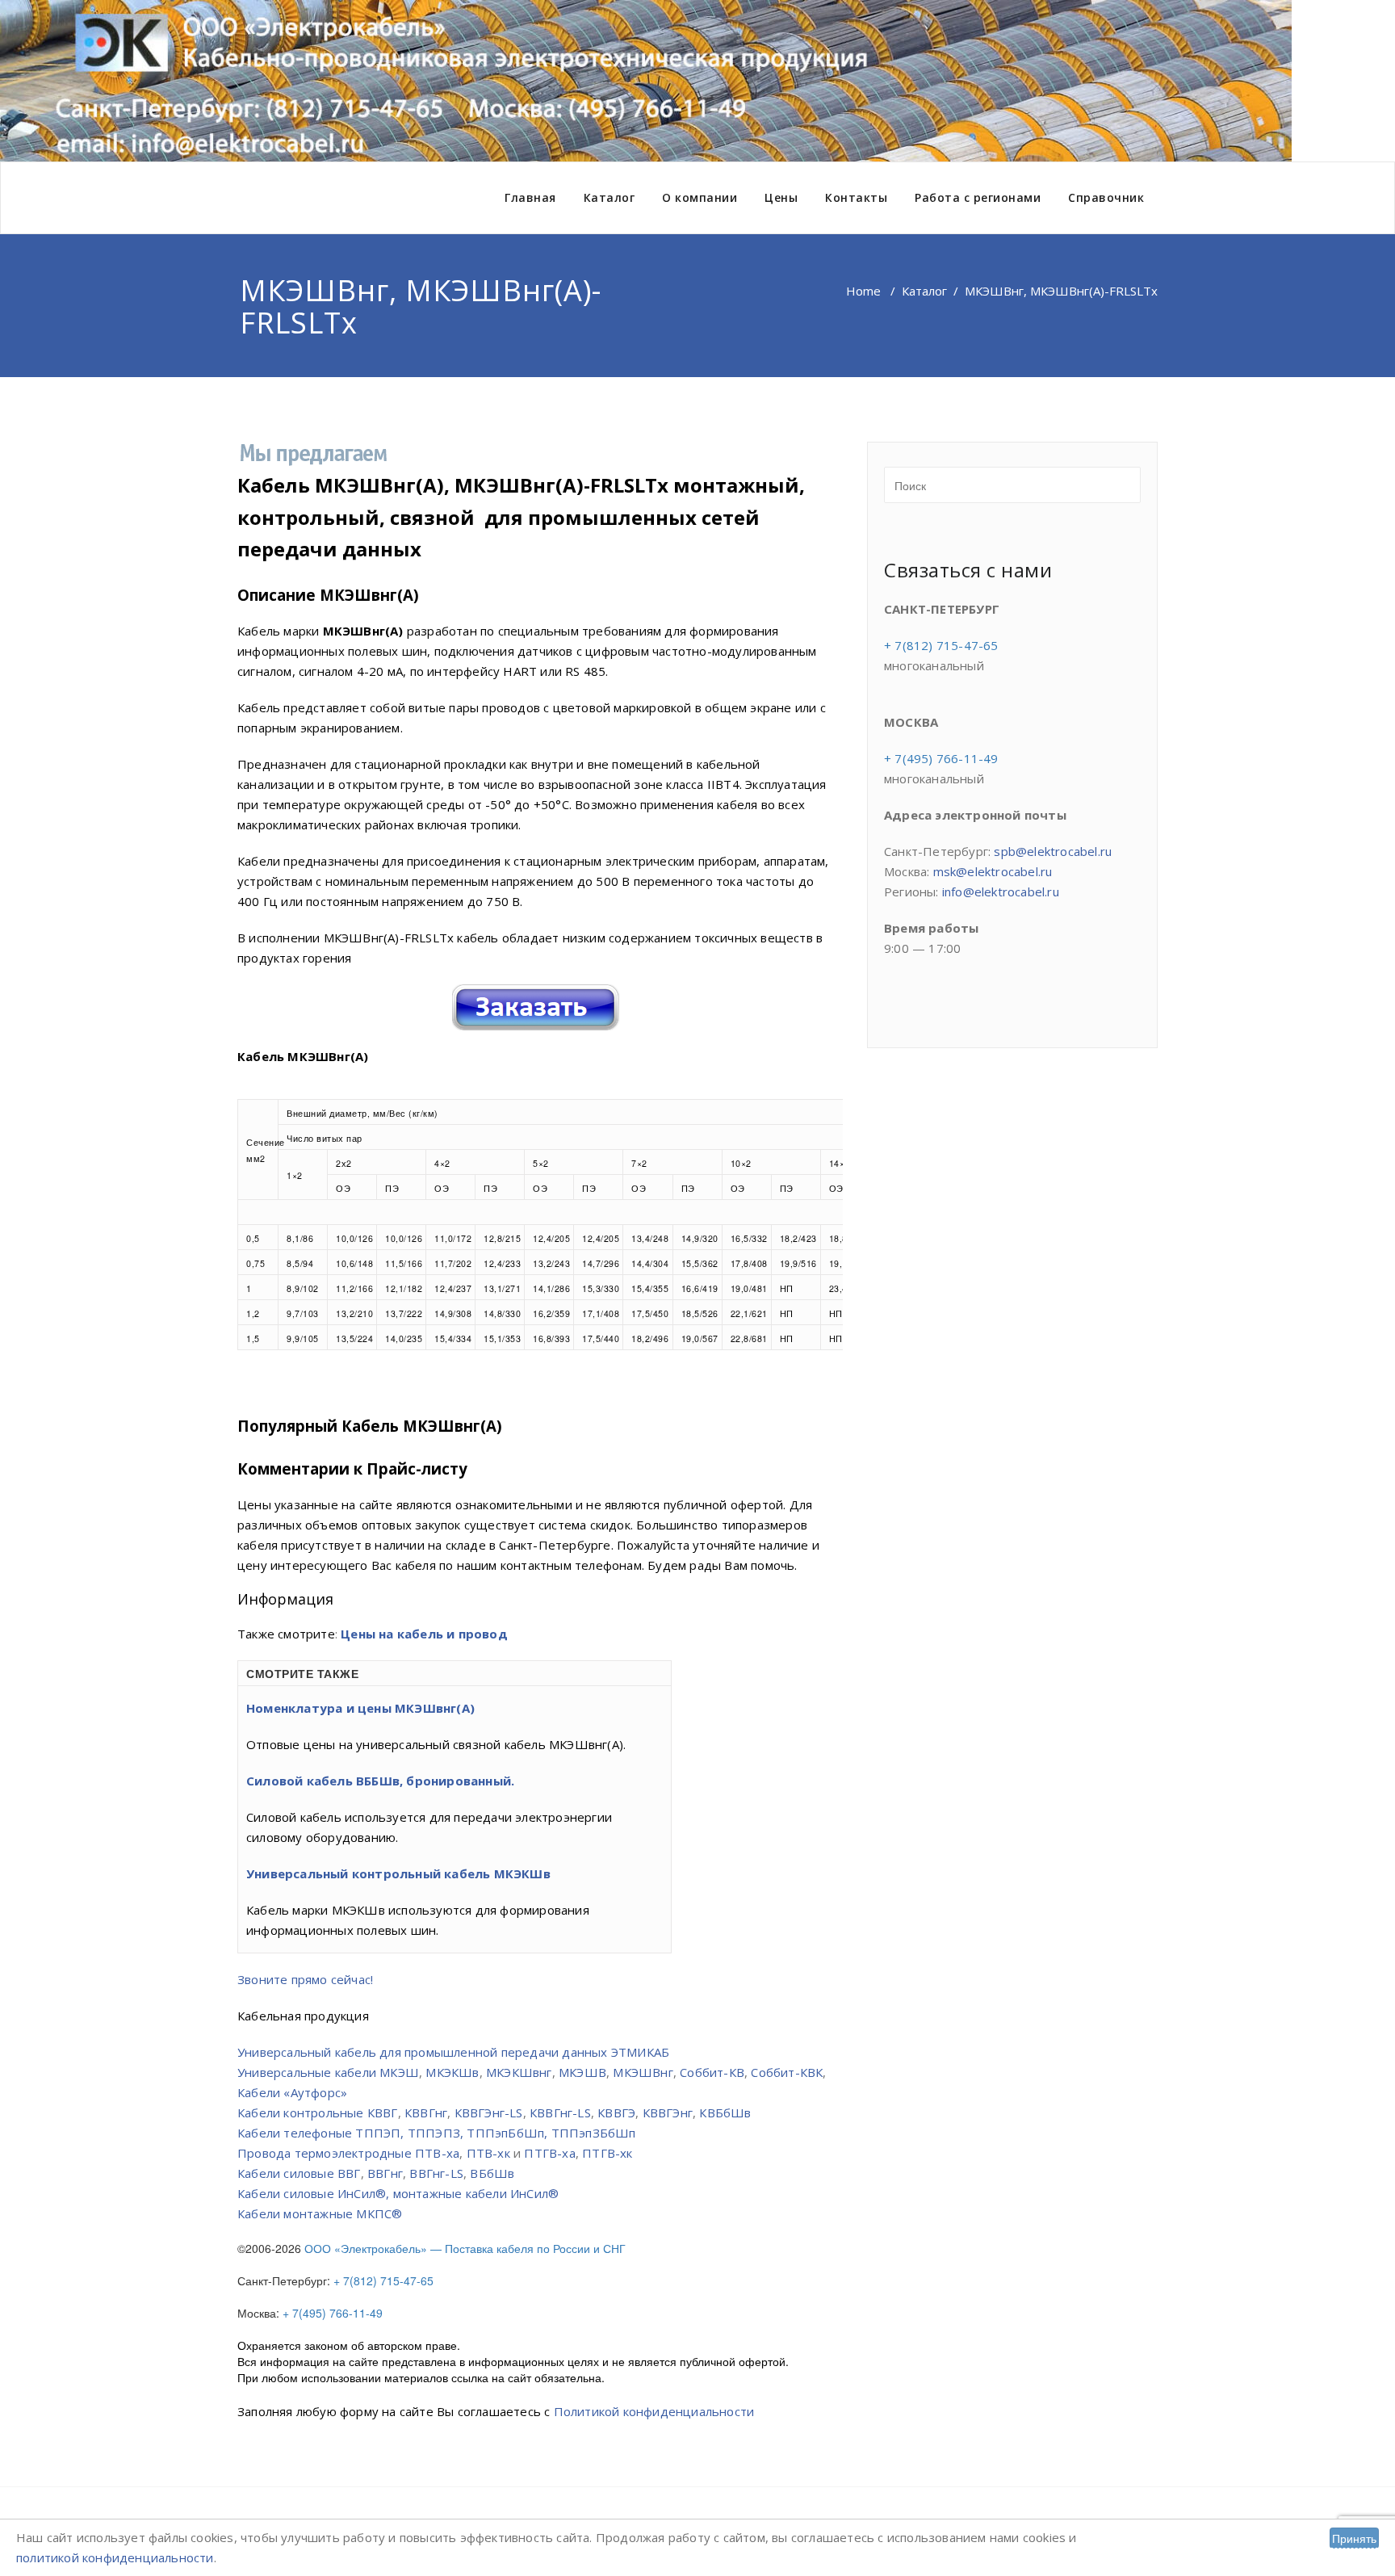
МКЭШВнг (643, 2072)
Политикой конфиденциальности (654, 2411)
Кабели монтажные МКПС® (320, 2213)
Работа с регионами (978, 197)
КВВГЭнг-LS (489, 2112)
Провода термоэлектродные (325, 2153)
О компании (700, 197)
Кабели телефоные (295, 2133)
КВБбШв (725, 2112)
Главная (530, 197)
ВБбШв (492, 2173)
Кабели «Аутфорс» (292, 2092)
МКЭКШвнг (519, 2072)
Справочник (1106, 197)
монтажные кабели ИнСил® (476, 2193)
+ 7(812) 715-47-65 (387, 2280)
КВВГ (383, 2112)
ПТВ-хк (488, 2153)
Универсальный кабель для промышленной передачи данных (423, 2052)
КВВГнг (426, 2112)
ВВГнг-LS (436, 2173)
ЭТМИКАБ (640, 2052)
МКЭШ (399, 2072)
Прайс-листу (417, 1468)
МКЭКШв (452, 2072)
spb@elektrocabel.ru (1053, 851)
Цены (781, 197)
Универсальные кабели (307, 2072)
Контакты (856, 197)
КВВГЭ (616, 2112)
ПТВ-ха (437, 2153)
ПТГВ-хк (607, 2153)
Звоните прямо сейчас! (305, 1979)
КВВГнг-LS (560, 2112)
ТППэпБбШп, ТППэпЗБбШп (551, 2133)
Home (863, 291)
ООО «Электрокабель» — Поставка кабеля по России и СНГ (465, 2248)
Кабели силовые (286, 2173)
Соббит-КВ (712, 2072)
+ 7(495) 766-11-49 (336, 2313)
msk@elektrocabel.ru (993, 871)
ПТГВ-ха (549, 2153)
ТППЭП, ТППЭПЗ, (409, 2133)
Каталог (610, 197)
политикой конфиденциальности (115, 2557)
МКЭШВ (582, 2072)
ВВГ (349, 2173)
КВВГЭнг (668, 2112)
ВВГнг (385, 2173)
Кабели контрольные (301, 2112)
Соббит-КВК (787, 2072)
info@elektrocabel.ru (1001, 892)
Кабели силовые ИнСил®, (315, 2193)
